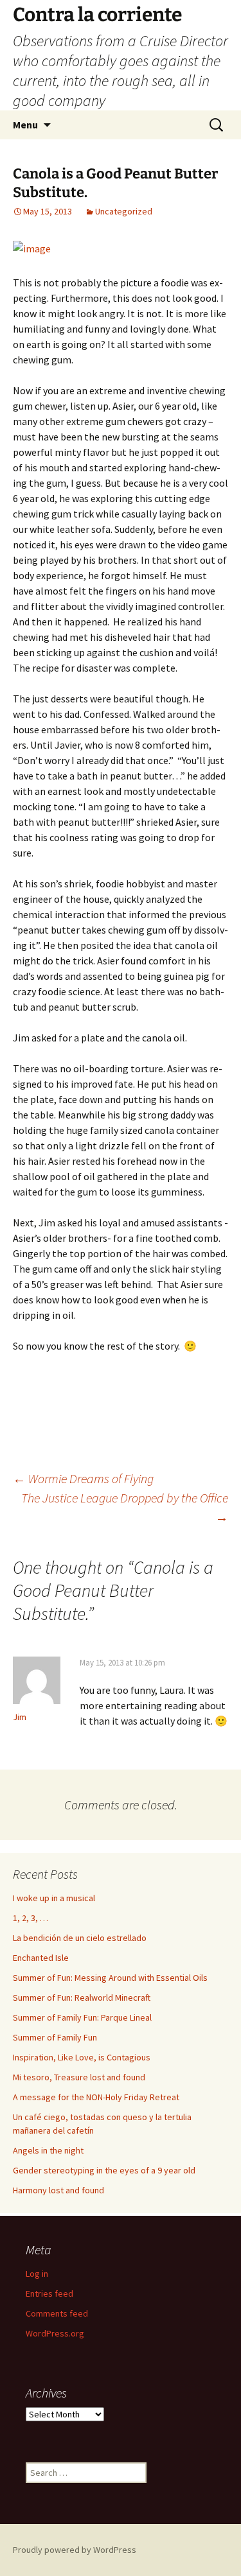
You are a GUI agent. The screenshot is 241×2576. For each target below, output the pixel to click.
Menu (25, 125)
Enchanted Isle (41, 1958)
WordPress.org (55, 2333)
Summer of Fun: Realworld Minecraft (82, 1997)
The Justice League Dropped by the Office (125, 1507)
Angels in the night (48, 2150)
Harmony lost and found (58, 2190)
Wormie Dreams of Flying (83, 1478)
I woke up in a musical (54, 1898)
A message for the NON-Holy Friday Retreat (96, 2097)
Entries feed (49, 2293)
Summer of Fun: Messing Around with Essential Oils (110, 1978)
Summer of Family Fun (55, 2037)
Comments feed (57, 2313)
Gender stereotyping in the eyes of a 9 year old (104, 2170)
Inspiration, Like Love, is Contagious (82, 2057)
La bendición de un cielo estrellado (80, 1938)
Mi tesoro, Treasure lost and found (79, 2077)
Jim (20, 1717)
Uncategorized (124, 211)
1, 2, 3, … (31, 1918)
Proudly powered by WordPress (75, 2550)
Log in (37, 2274)
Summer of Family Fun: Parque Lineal (82, 2017)
